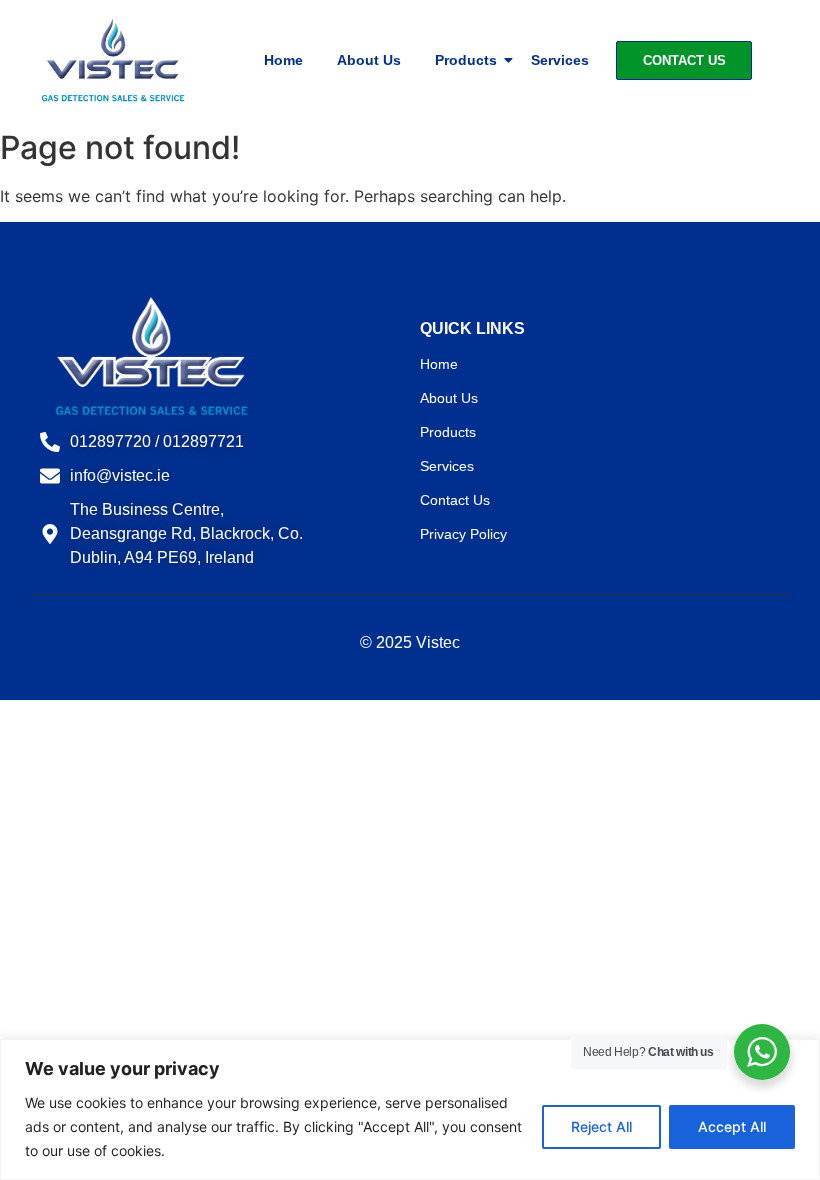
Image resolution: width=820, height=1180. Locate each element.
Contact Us (455, 500)
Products (466, 60)
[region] (410, 1109)
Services (560, 60)
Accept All (732, 1126)
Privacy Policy (463, 534)
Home (283, 60)
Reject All (601, 1126)
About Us (369, 60)
